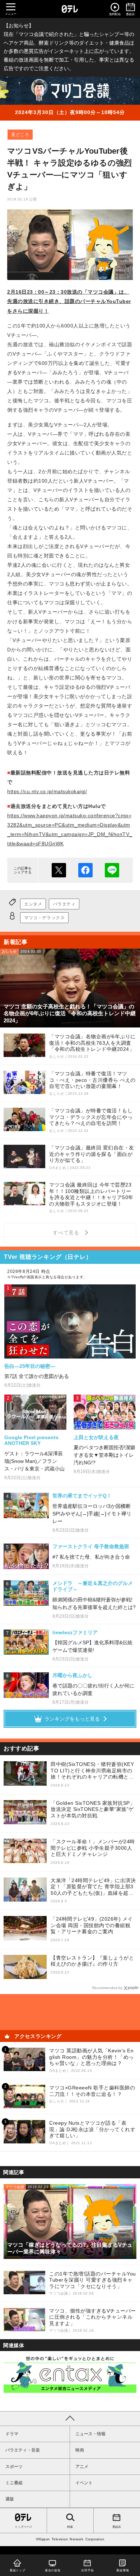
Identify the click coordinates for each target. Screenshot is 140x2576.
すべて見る (67, 1233)
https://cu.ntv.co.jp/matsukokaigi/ (47, 791)
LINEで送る (112, 870)
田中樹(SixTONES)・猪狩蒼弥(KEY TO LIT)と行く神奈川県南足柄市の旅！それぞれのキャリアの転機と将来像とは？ (92, 1771)
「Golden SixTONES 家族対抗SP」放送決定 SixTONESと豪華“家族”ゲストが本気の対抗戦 (93, 1809)
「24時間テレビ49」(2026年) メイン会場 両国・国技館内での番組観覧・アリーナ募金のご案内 (92, 1925)
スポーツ (14, 2467)
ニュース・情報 (90, 2434)
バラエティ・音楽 (23, 2450)
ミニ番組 (14, 2483)
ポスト (59, 870)
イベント (84, 2483)
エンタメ (33, 904)
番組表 (117, 2527)
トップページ (23, 2527)
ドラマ (12, 2434)
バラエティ (64, 904)
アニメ (82, 2467)
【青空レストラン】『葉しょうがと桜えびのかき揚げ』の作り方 (92, 1961)
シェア (85, 870)
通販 (10, 2499)
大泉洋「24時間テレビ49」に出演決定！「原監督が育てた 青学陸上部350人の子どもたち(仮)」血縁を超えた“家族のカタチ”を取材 (93, 1887)
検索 (70, 2527)
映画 (80, 2450)
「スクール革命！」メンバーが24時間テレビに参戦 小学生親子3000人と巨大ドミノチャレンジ (93, 1848)
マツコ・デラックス (44, 918)
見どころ (20, 135)
